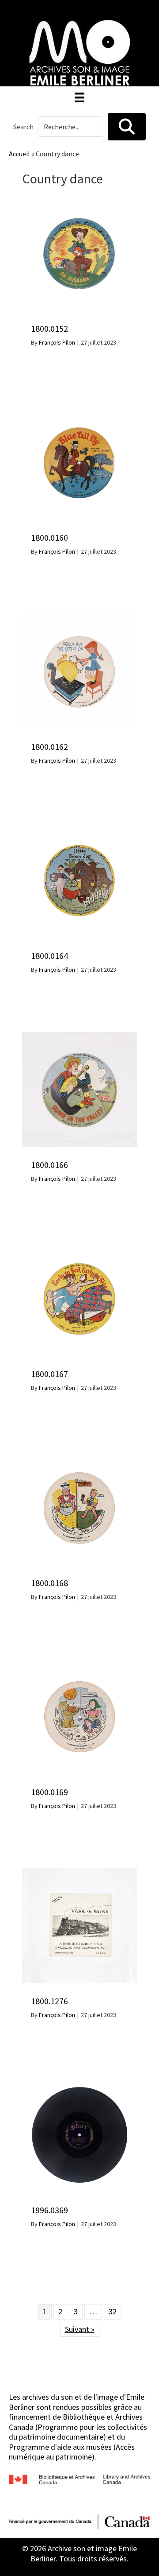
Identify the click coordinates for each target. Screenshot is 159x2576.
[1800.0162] (79, 619)
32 (113, 2311)
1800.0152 (49, 328)
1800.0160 (49, 537)
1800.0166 (49, 1165)
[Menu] (79, 97)
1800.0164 (49, 956)
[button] (127, 127)
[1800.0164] (79, 828)
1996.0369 (49, 2210)
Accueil (19, 154)
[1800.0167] (79, 1246)
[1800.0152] (79, 200)
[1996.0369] (79, 2082)
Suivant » (80, 2329)
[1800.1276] (79, 1873)
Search (23, 127)
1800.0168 (49, 1583)
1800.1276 (49, 2001)
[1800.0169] (79, 1664)
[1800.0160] (79, 409)
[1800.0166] (79, 1037)
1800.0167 (49, 1374)
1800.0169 (49, 1792)
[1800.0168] (79, 1455)
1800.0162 (49, 747)
